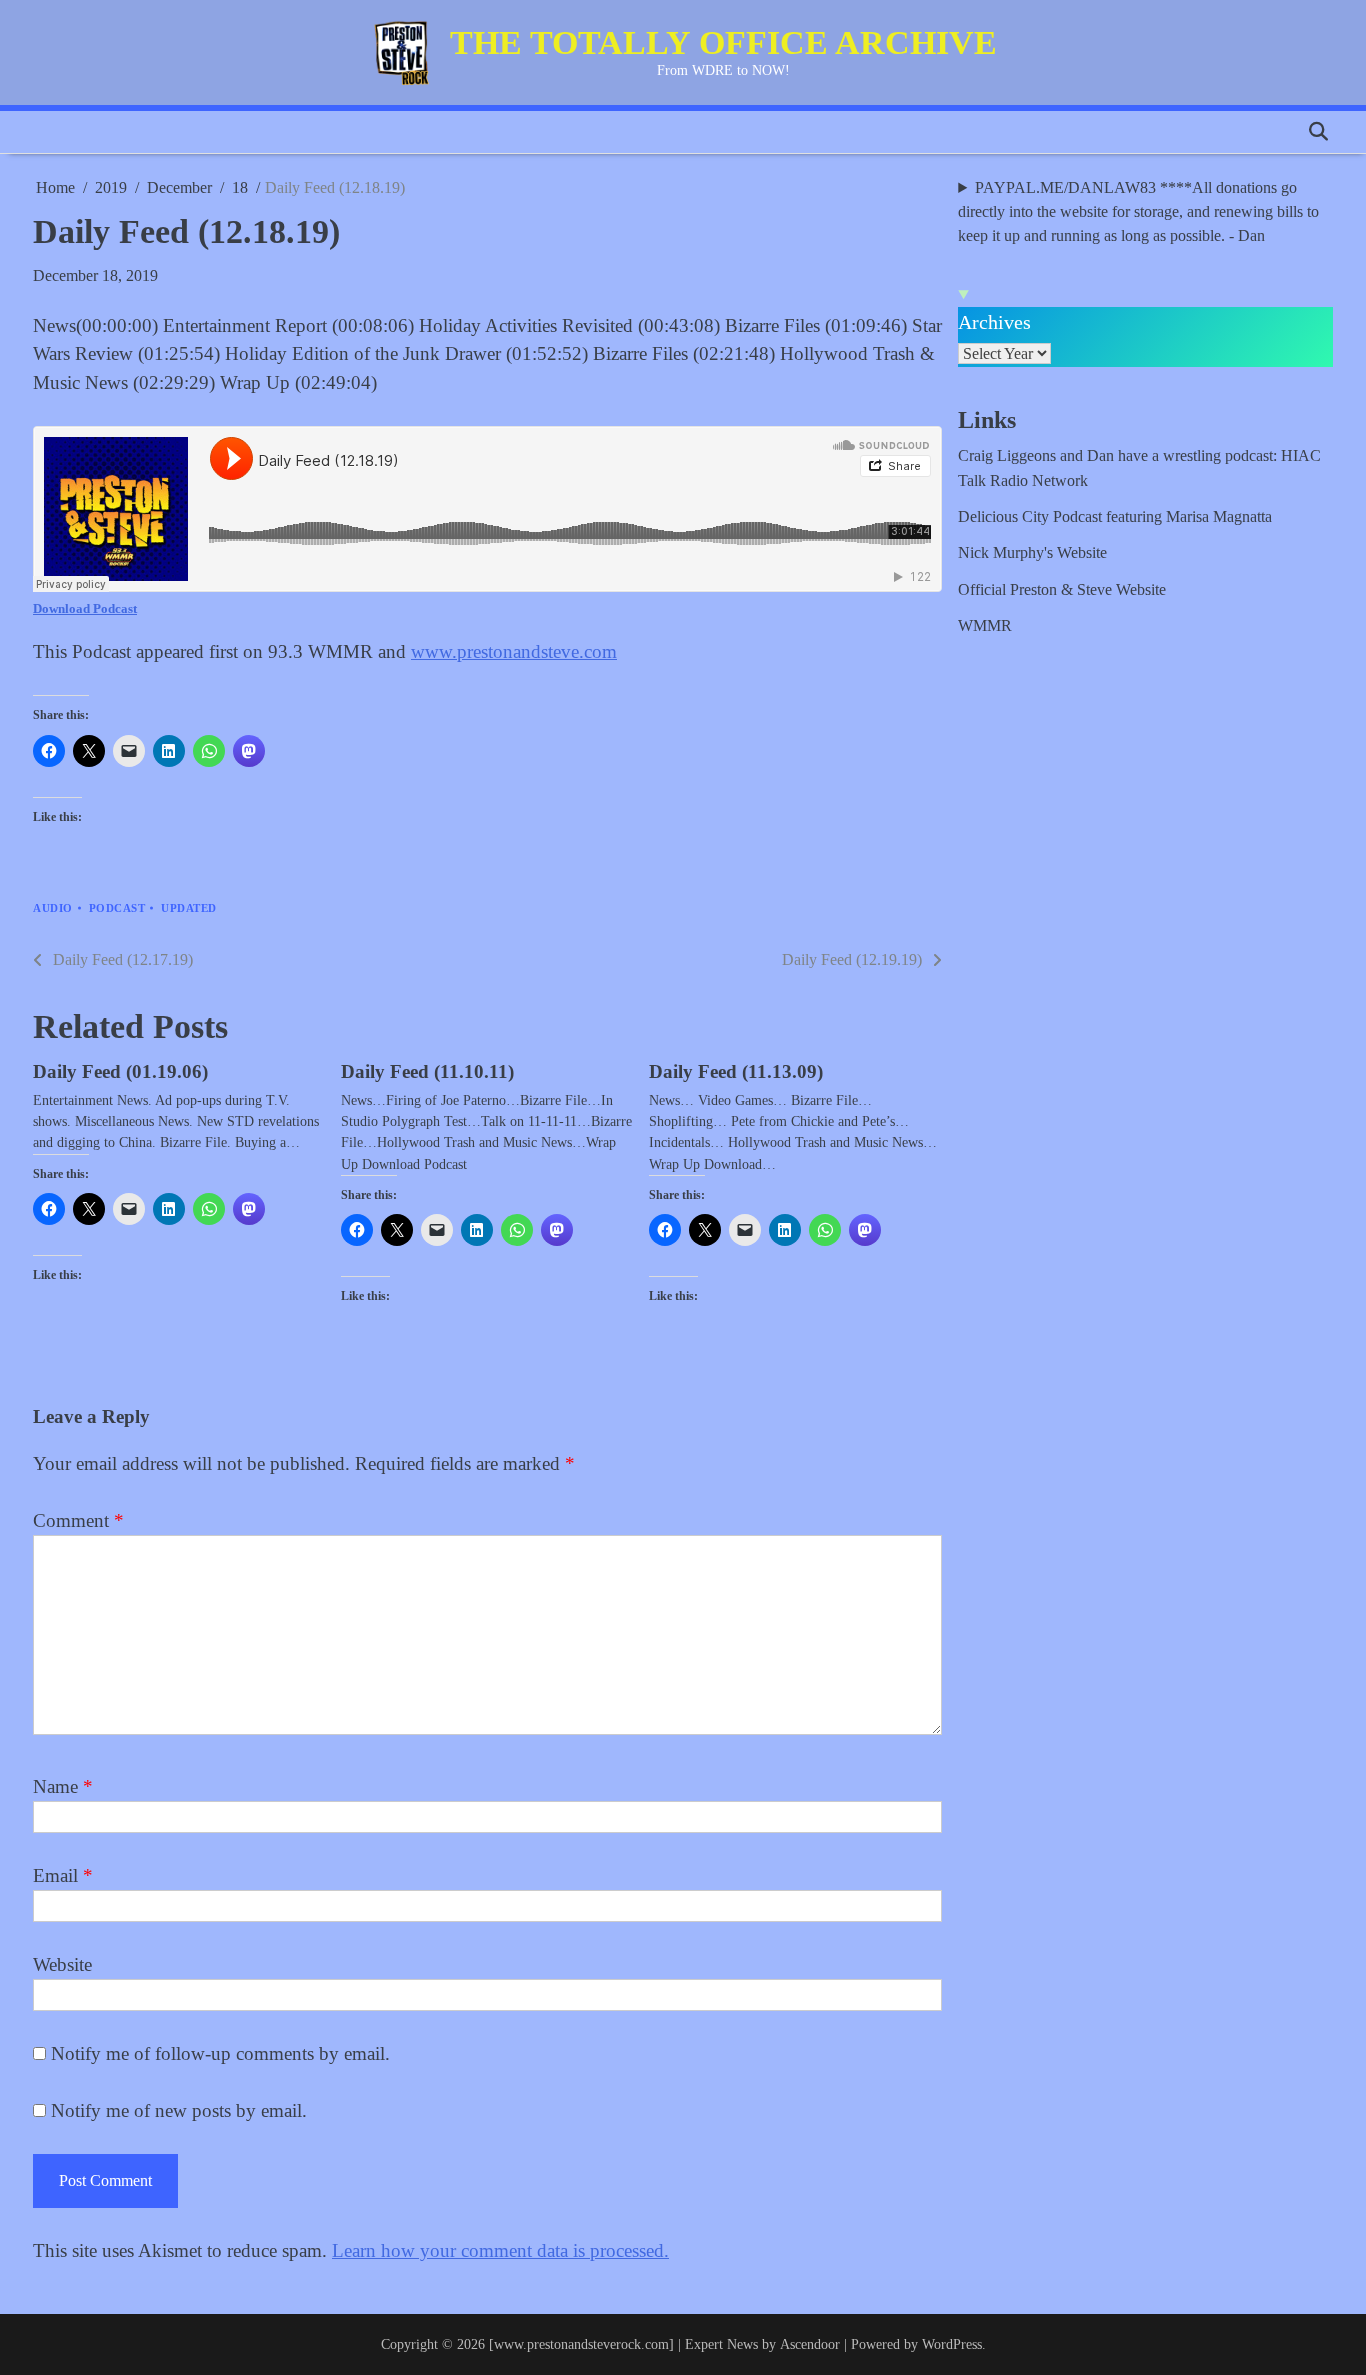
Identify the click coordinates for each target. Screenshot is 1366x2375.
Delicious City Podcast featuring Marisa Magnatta (1115, 517)
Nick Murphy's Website (1032, 553)
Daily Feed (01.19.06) (120, 1071)
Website (62, 1964)
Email (63, 1875)
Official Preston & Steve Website (1062, 590)
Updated (189, 908)
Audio (53, 908)
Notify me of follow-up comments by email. (220, 2053)
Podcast (117, 908)
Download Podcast (85, 608)
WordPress (952, 2344)
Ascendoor (810, 2344)
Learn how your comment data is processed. (500, 2250)
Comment (78, 1520)
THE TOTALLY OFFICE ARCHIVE (723, 42)
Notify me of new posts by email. (179, 2110)
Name (63, 1786)
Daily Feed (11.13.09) (736, 1071)
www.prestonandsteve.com (514, 651)
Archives (994, 322)
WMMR (985, 626)
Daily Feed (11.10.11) (427, 1071)
